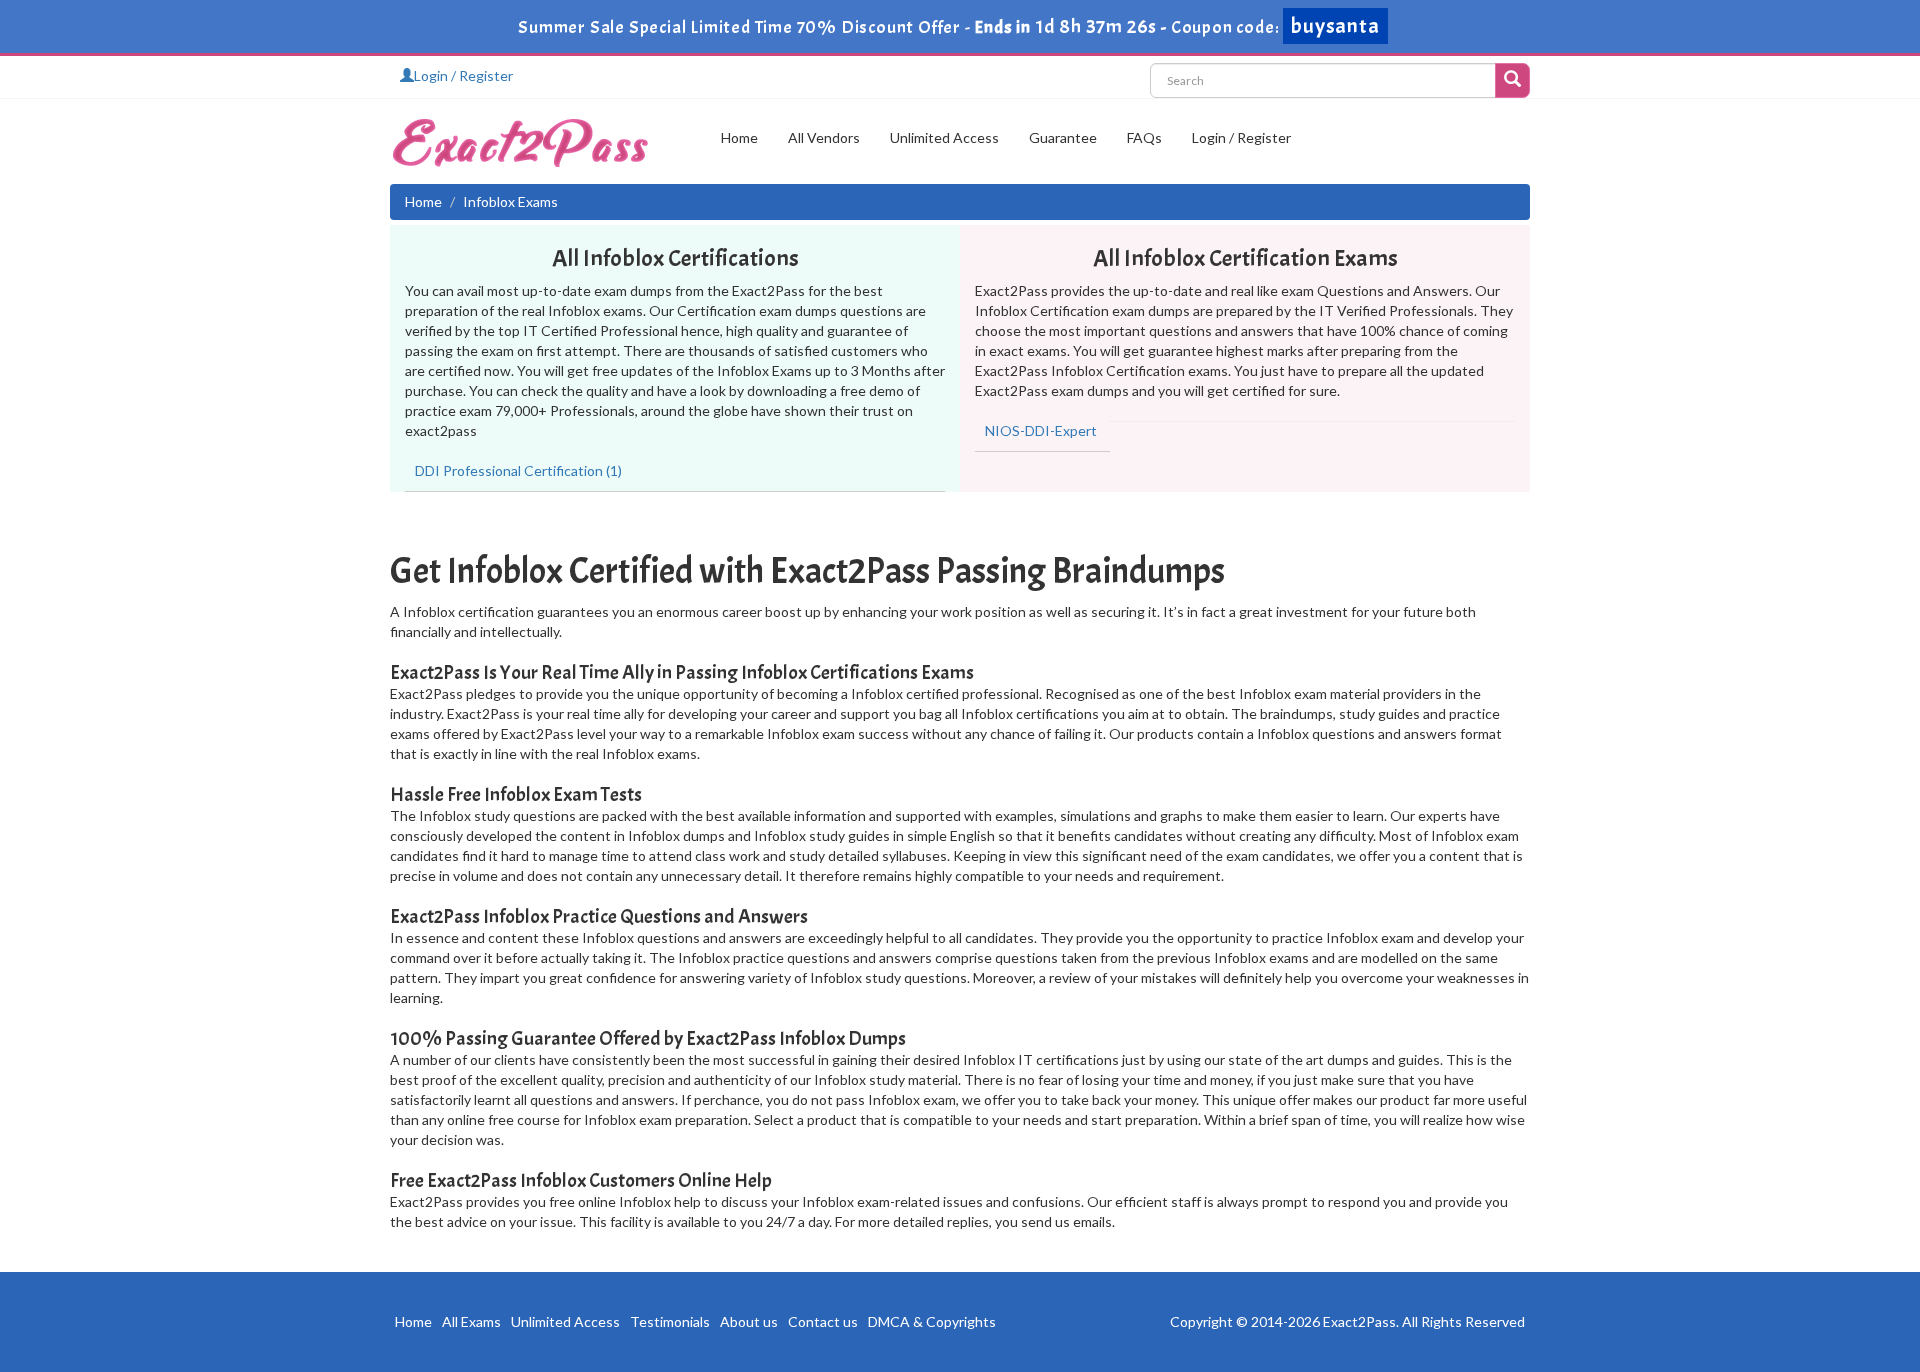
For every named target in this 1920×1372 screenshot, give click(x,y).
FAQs (1144, 137)
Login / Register (463, 75)
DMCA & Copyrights (932, 1321)
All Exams (471, 1321)
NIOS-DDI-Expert (1041, 430)
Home (739, 137)
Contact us (823, 1321)
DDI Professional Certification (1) (518, 470)
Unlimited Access (944, 137)
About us (749, 1321)
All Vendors (824, 137)
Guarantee (1063, 137)
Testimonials (670, 1321)
